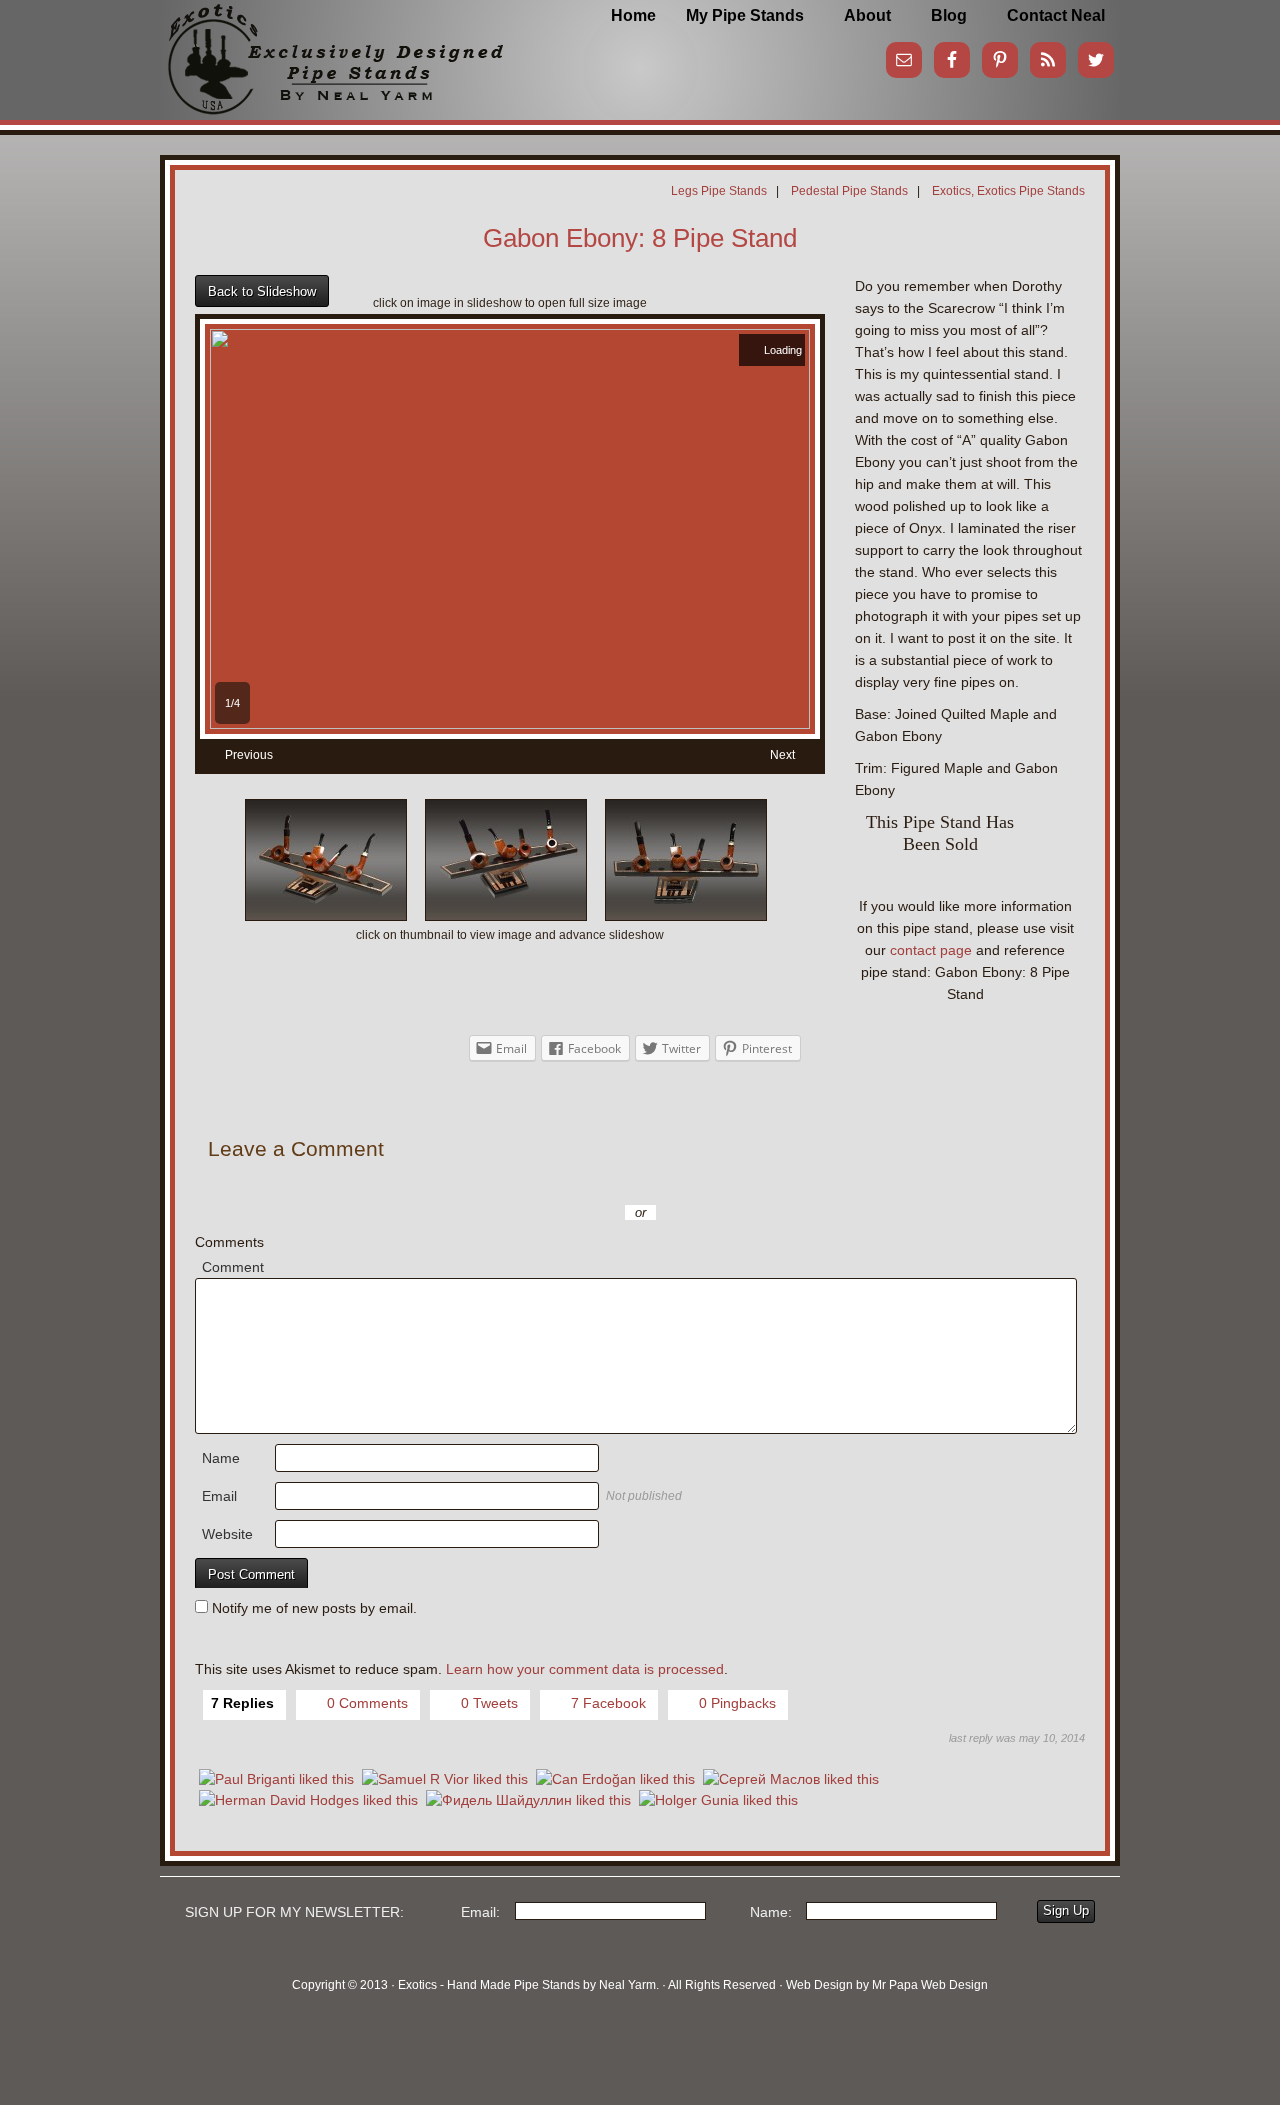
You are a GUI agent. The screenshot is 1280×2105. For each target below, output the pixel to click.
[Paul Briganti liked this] (276, 1779)
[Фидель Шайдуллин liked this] (528, 1800)
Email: (480, 1912)
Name (221, 1458)
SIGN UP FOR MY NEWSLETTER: (294, 1912)
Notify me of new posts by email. (314, 1608)
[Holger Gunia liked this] (718, 1800)
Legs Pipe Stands (719, 191)
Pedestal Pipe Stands (849, 191)
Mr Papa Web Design (930, 1985)
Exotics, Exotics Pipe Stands (1008, 191)
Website (227, 1534)
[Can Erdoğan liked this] (615, 1779)
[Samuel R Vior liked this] (445, 1779)
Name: (771, 1912)
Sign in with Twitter (550, 1183)
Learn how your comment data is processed (585, 1669)
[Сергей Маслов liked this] (791, 1779)
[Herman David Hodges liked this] (308, 1800)
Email (219, 1496)
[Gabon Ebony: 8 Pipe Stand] (510, 724)
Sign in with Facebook (730, 1183)
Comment (233, 1267)
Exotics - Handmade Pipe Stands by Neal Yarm (325, 50)
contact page (931, 950)
